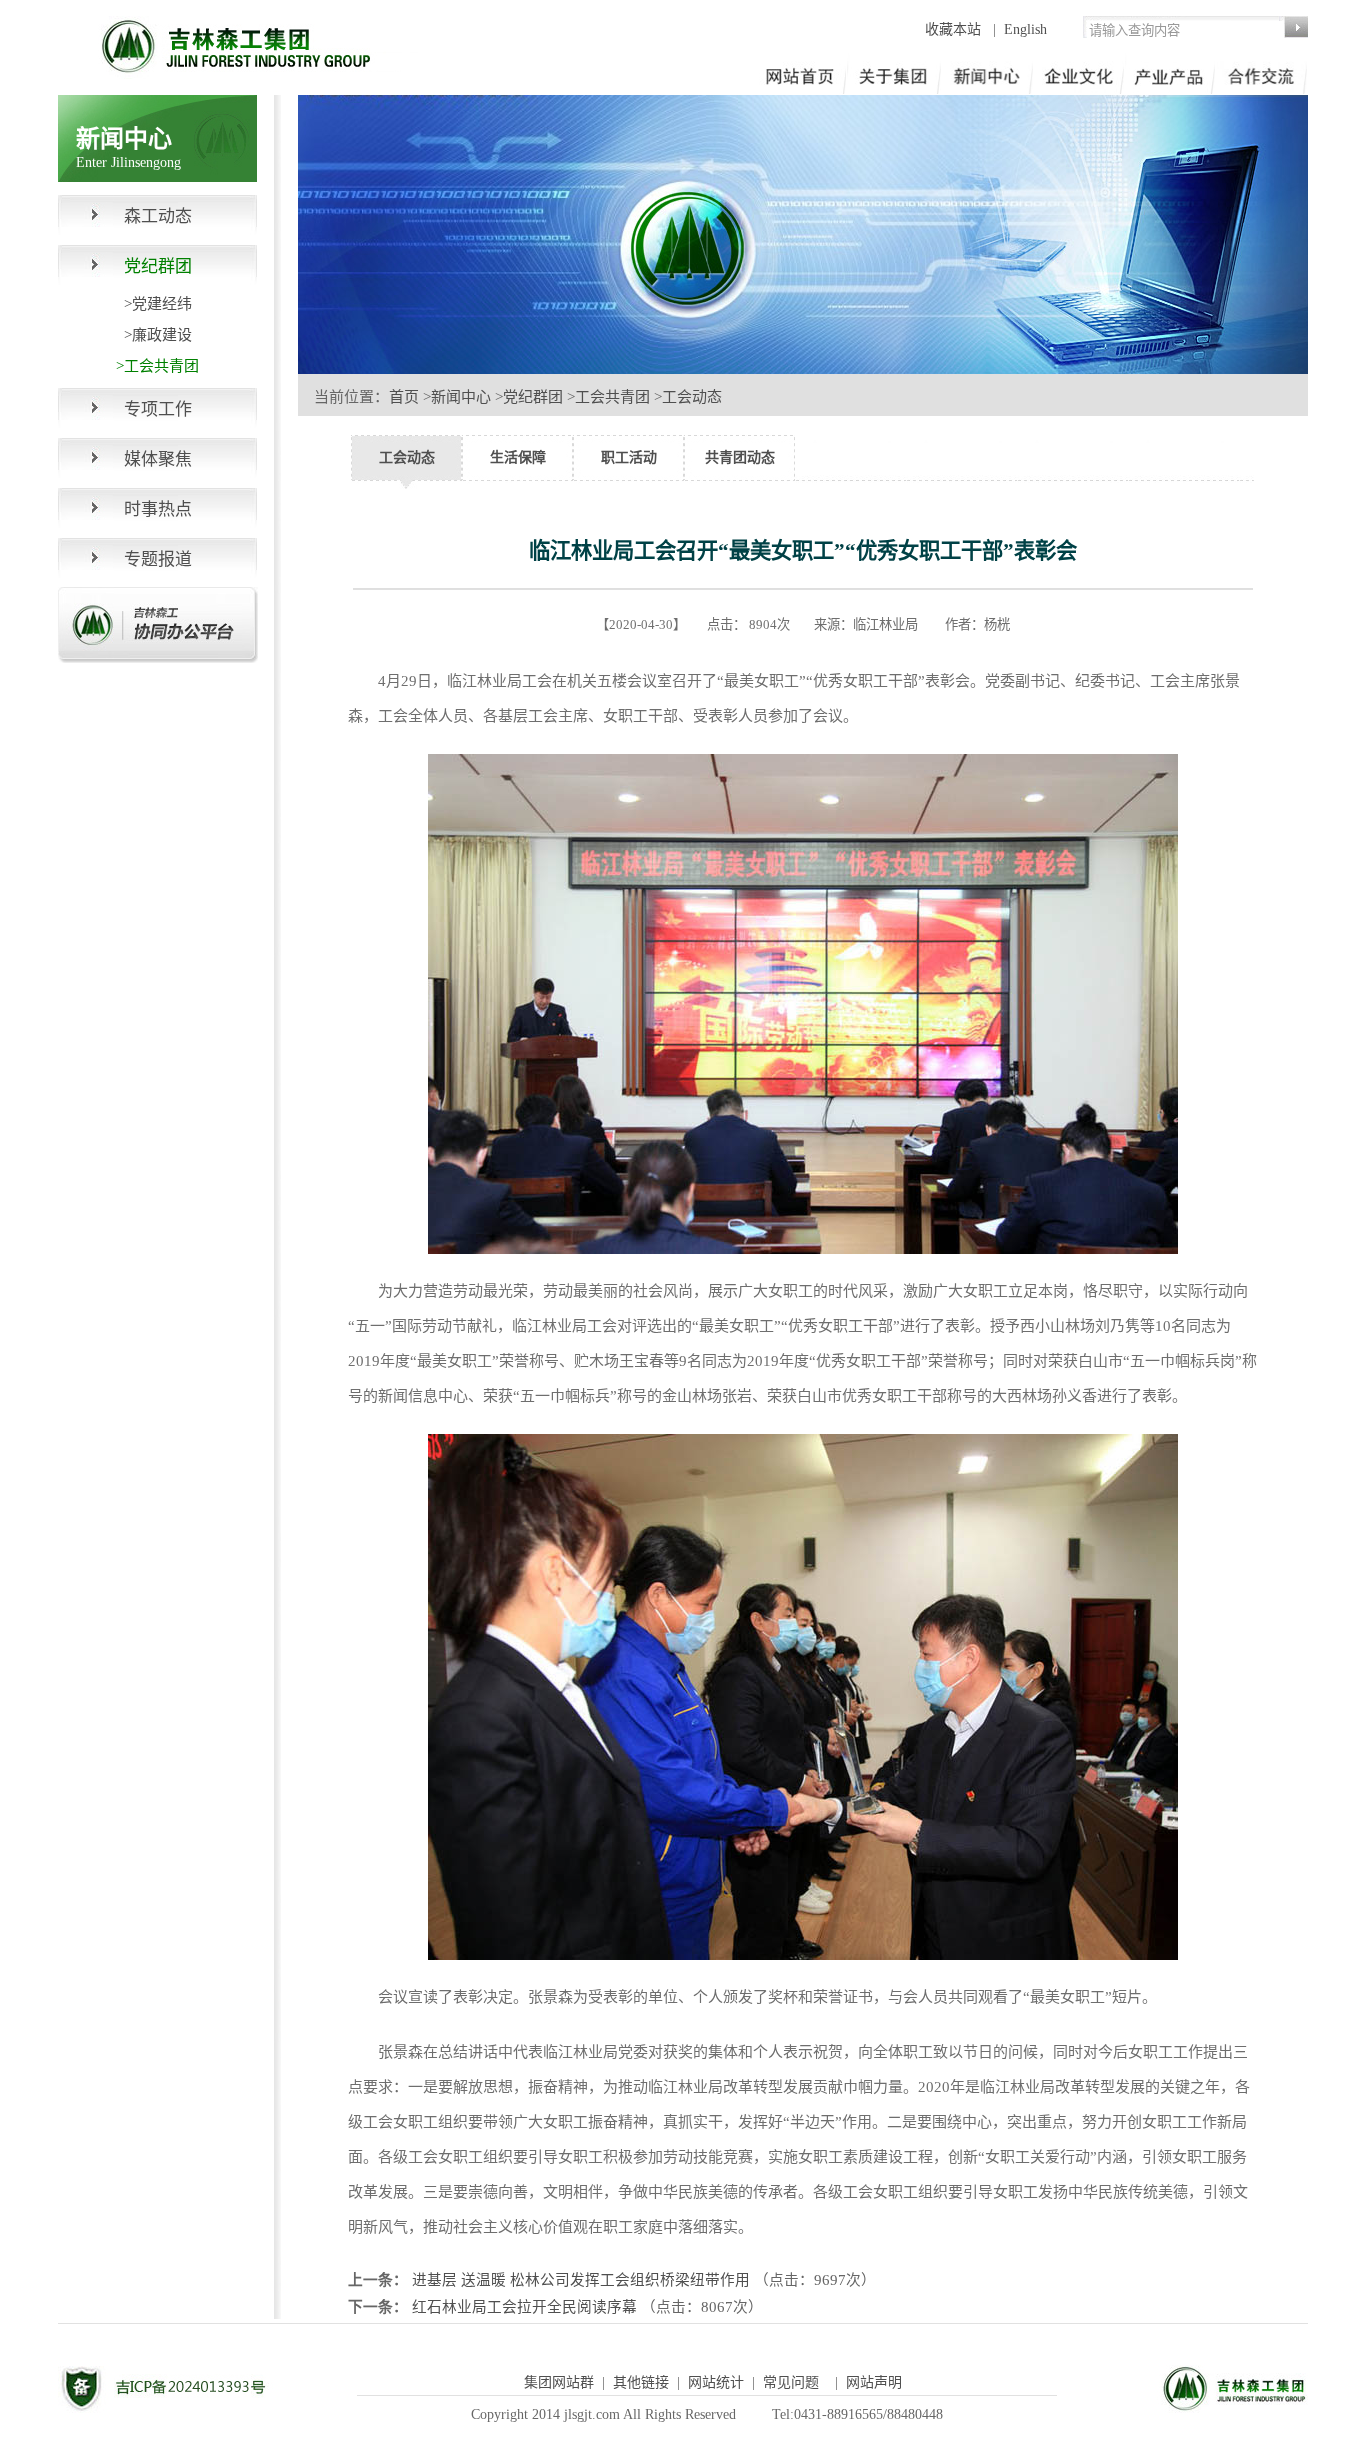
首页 (404, 397)
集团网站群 (559, 2382)
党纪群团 (533, 397)
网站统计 (716, 2382)
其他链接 (641, 2382)
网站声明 (874, 2382)
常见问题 (791, 2382)
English (1025, 29)
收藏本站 (955, 29)
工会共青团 (612, 397)
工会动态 (692, 397)
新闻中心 (461, 397)
